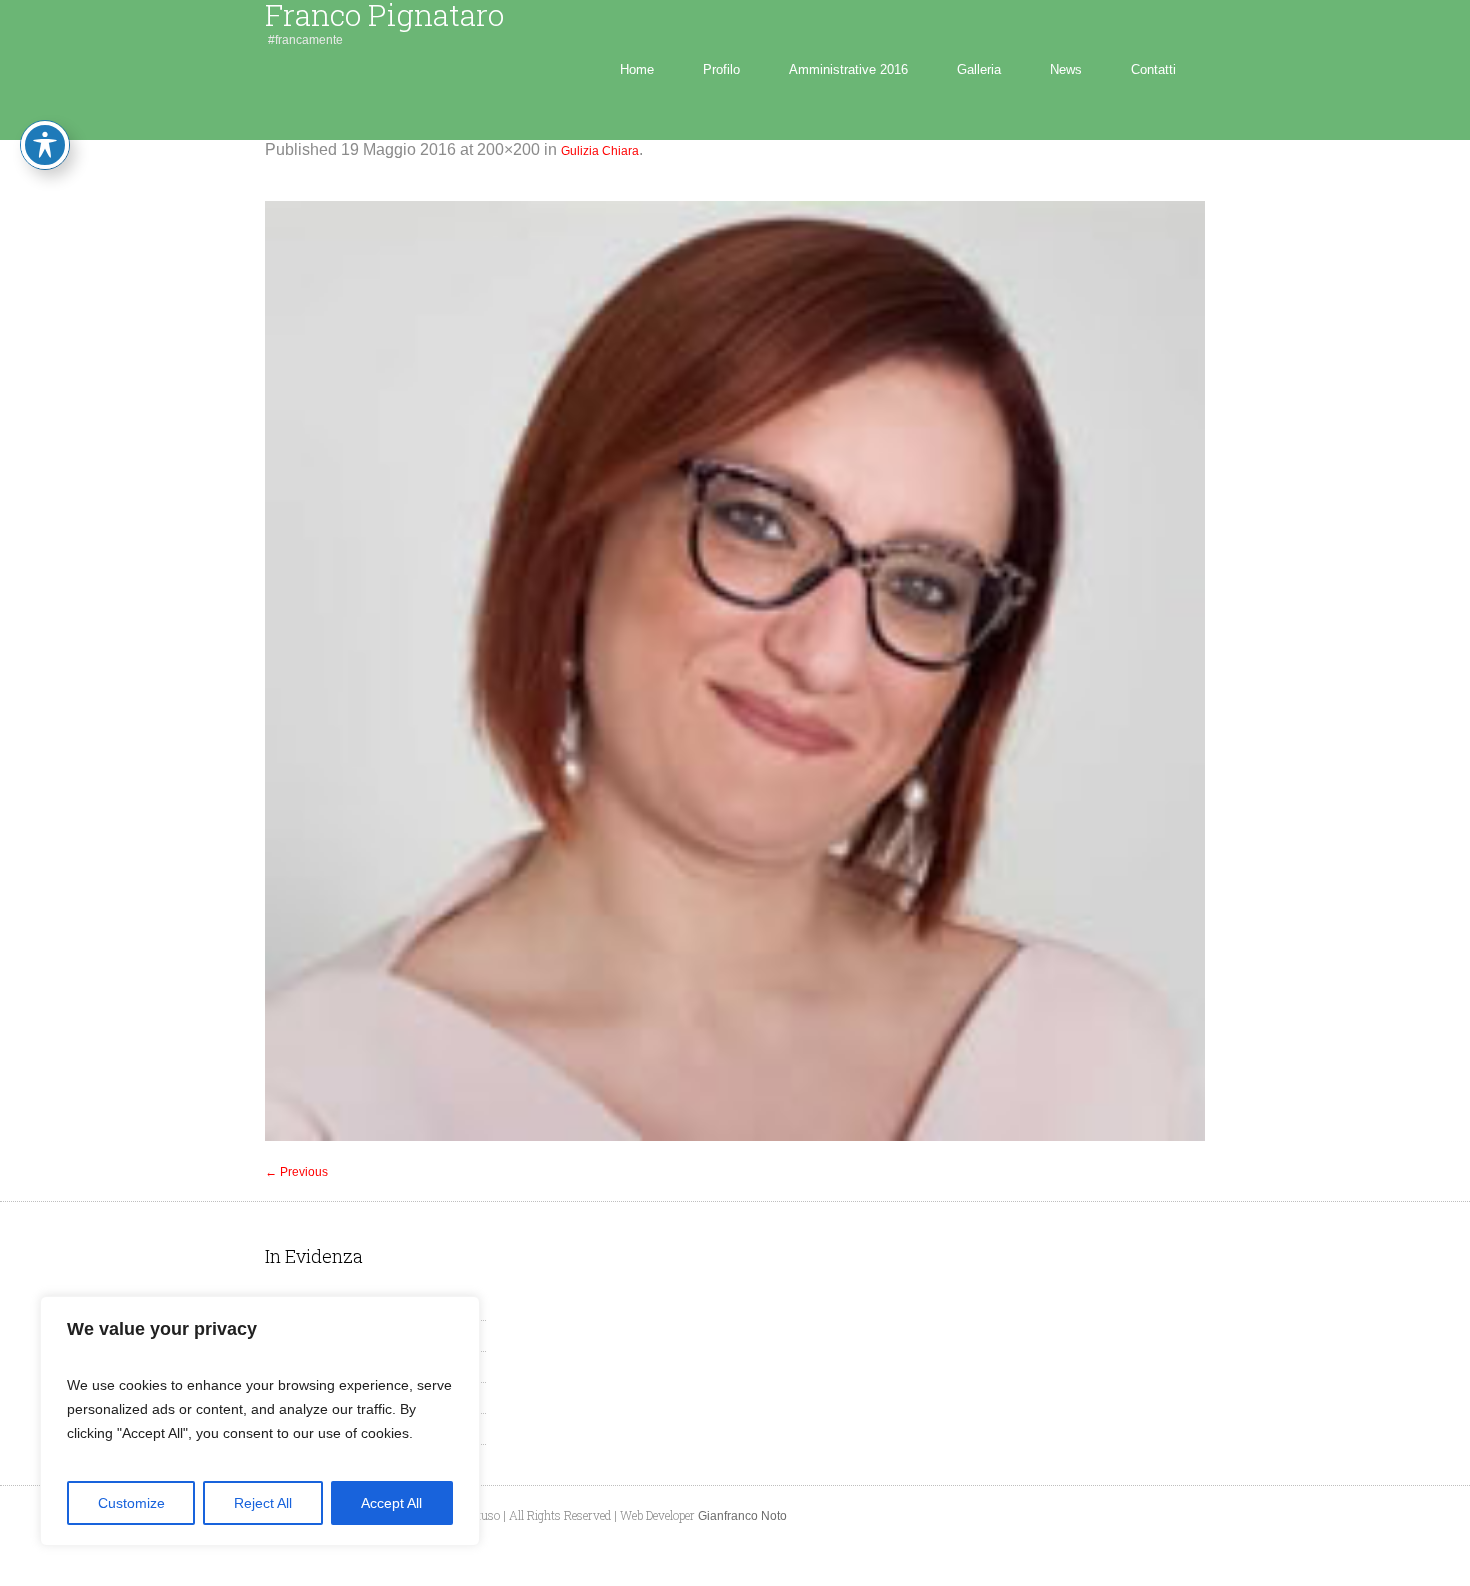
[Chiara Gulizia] (735, 671)
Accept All (391, 1503)
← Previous (296, 1172)
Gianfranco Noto (742, 1516)
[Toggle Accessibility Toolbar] (45, 145)
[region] (260, 1421)
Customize (131, 1503)
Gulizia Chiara (600, 151)
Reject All (263, 1503)
